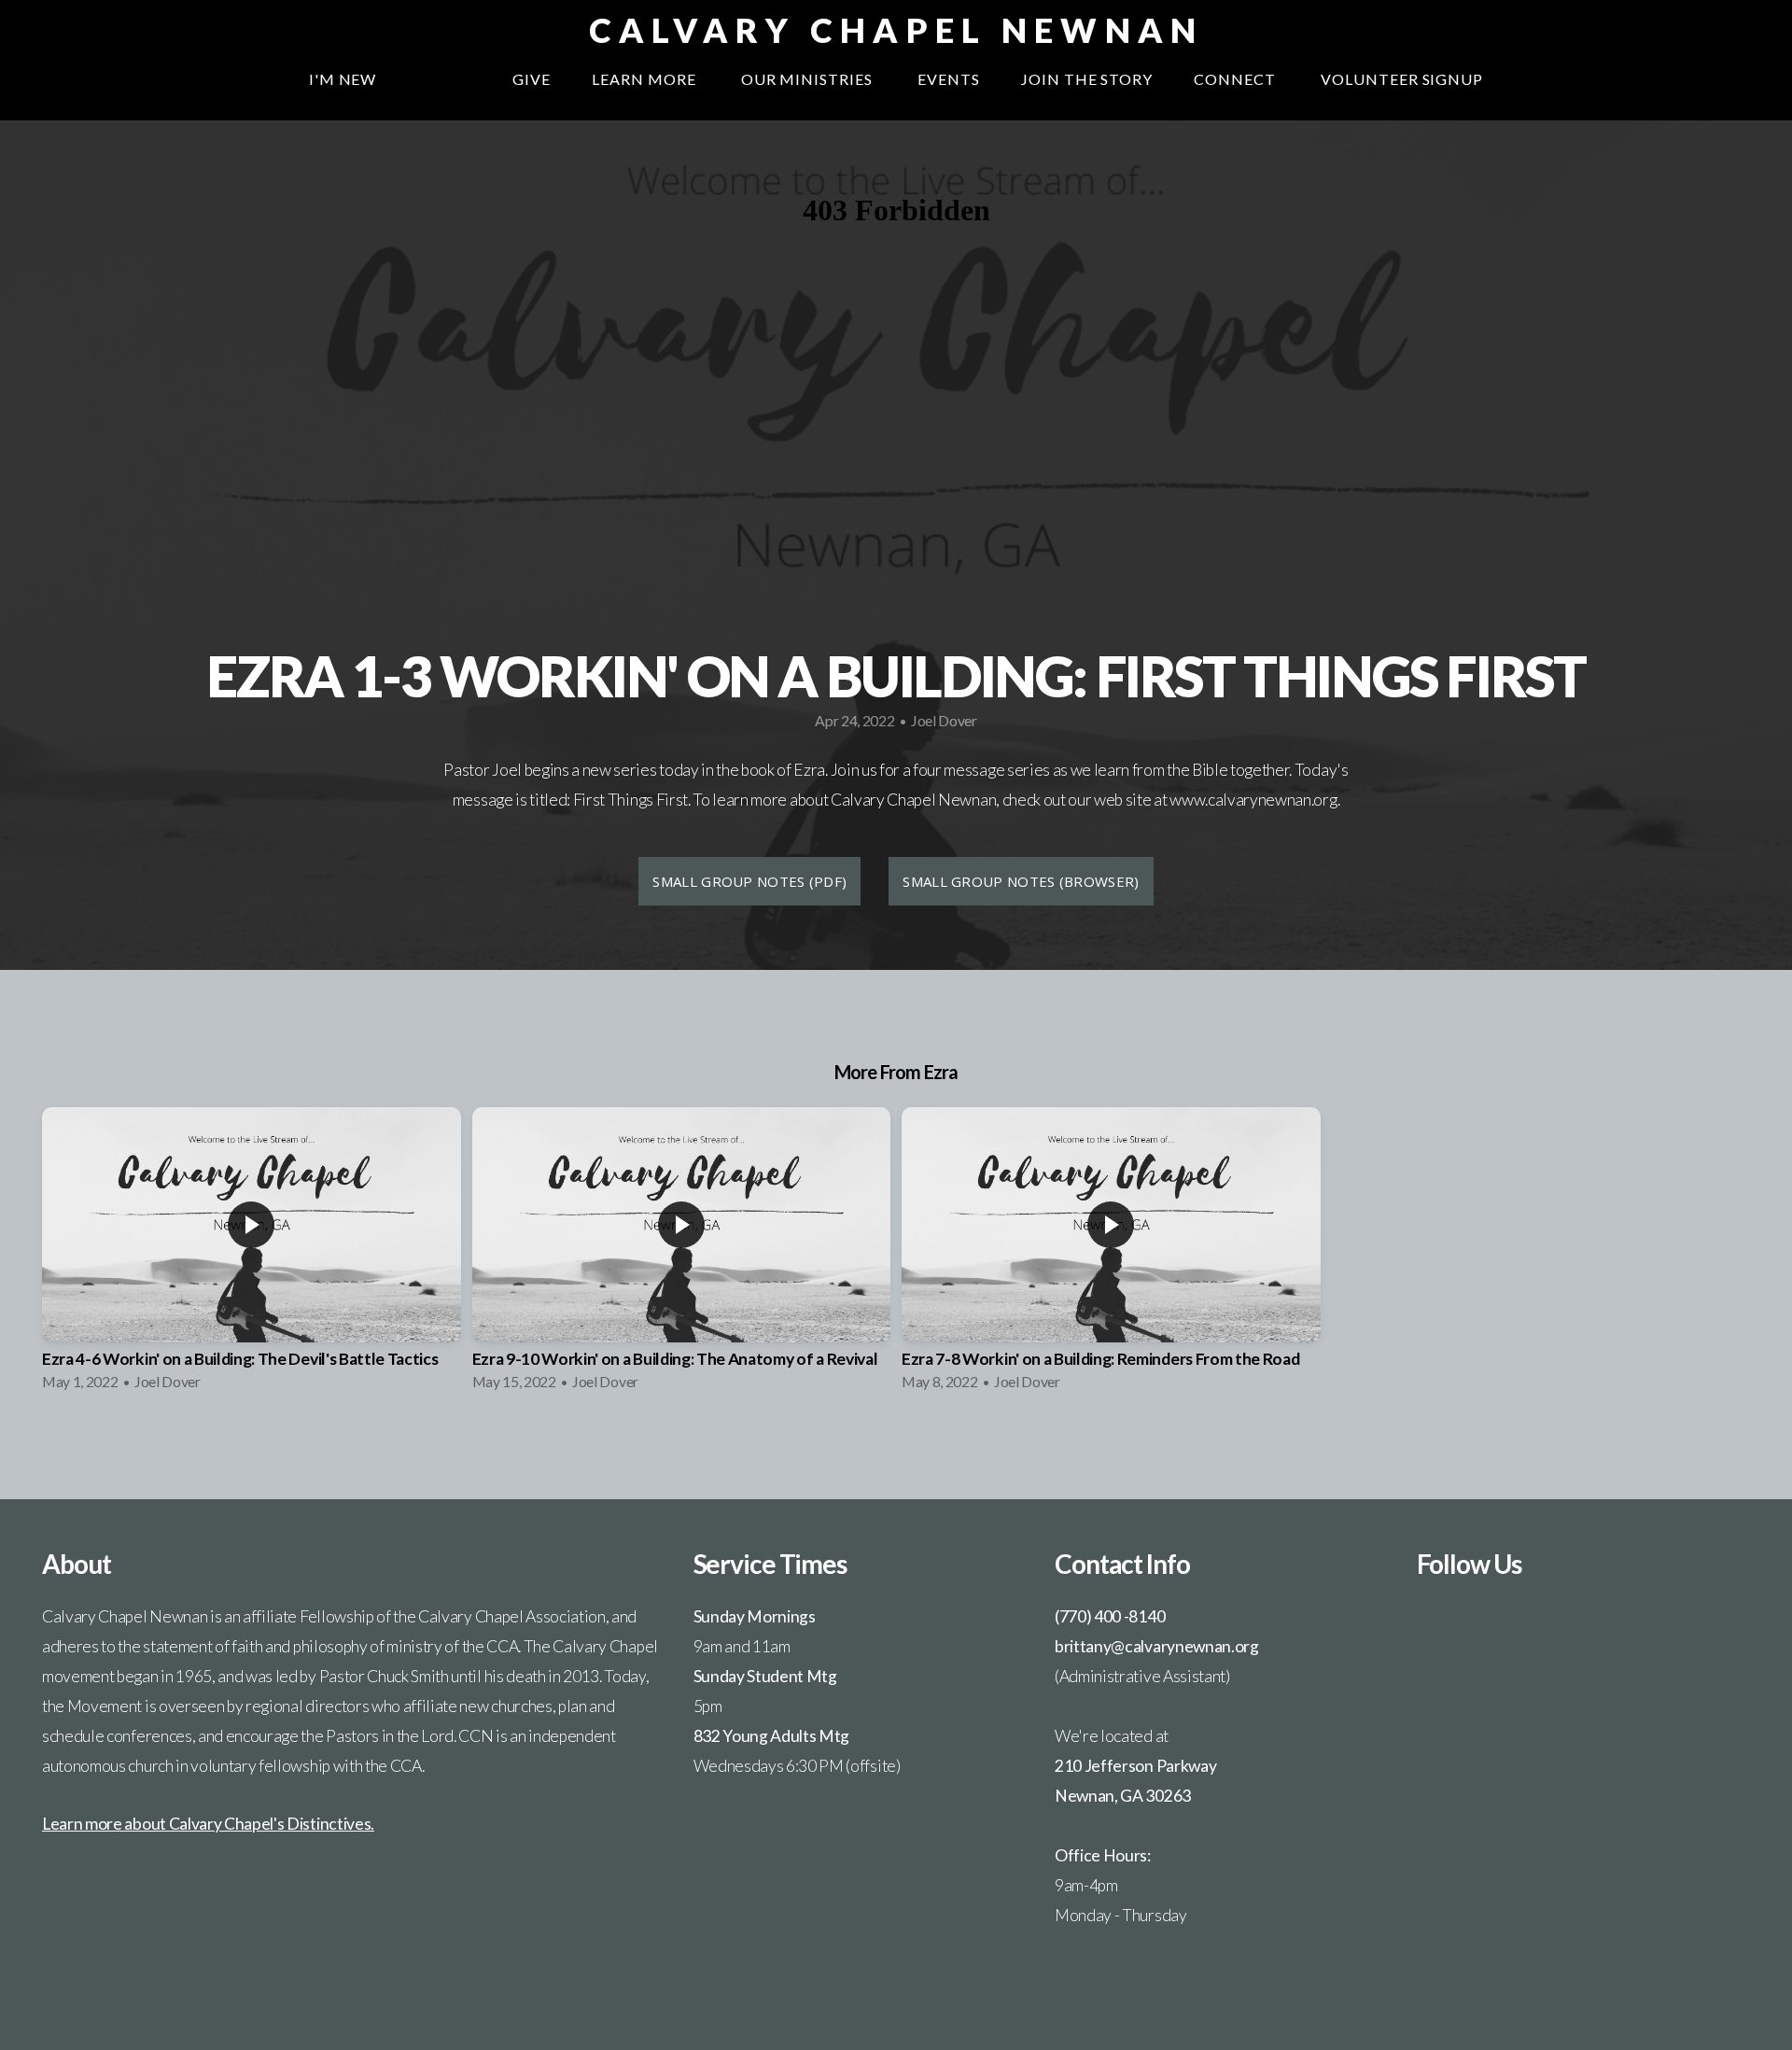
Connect (1237, 79)
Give (532, 79)
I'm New (343, 79)
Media (444, 79)
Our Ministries (809, 79)
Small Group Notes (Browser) (1021, 881)
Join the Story (1087, 79)
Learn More (646, 79)
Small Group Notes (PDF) (749, 881)
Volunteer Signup (1402, 79)
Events (949, 79)
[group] (252, 1255)
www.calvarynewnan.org (1253, 800)
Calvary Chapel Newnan (896, 30)
